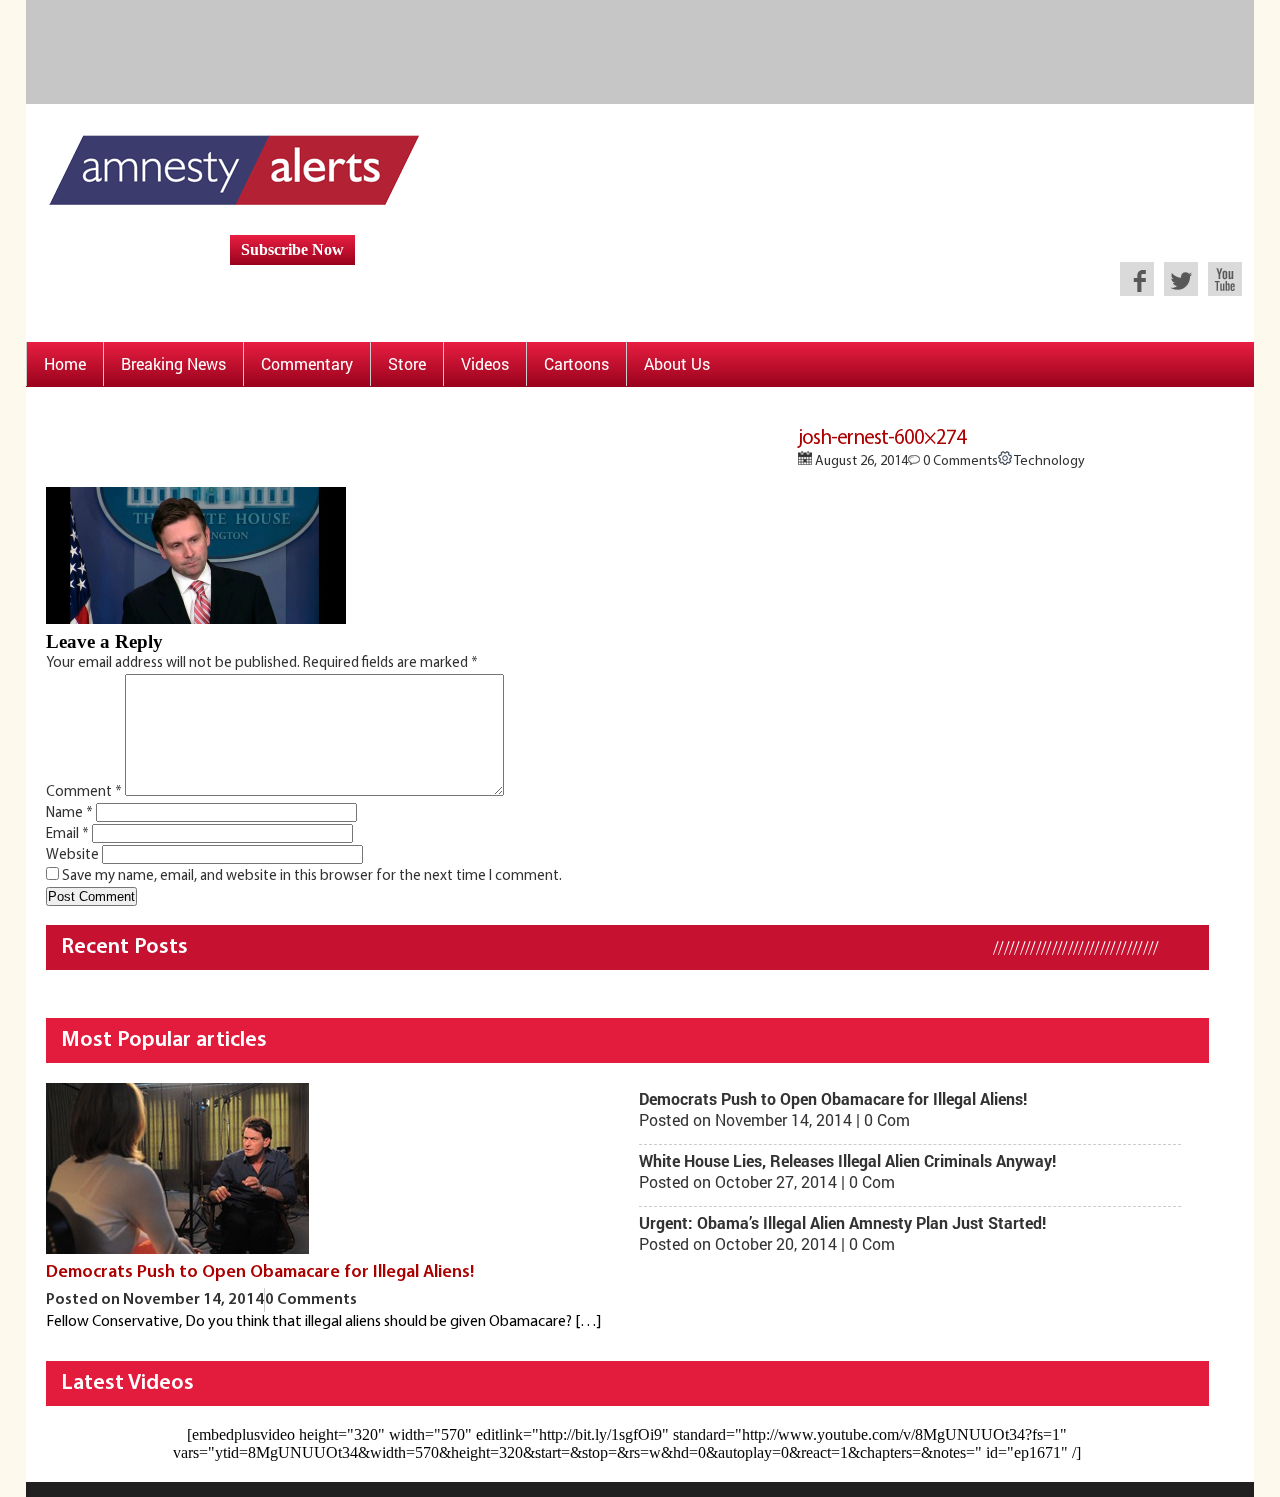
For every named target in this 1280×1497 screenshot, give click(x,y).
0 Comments (959, 461)
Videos (485, 363)
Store (407, 363)
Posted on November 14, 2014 (155, 1300)
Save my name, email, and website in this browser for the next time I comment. (312, 876)
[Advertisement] (646, 50)
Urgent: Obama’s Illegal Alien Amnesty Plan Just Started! (842, 1222)
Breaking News (173, 363)
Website (72, 855)
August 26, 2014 (860, 461)
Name (69, 813)
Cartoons (576, 363)
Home (65, 363)
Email (67, 834)
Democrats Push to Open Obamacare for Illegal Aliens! (260, 1273)
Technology (1048, 461)
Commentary (307, 363)
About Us (677, 363)
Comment (84, 792)
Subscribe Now (292, 249)
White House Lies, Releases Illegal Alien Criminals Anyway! (847, 1160)
